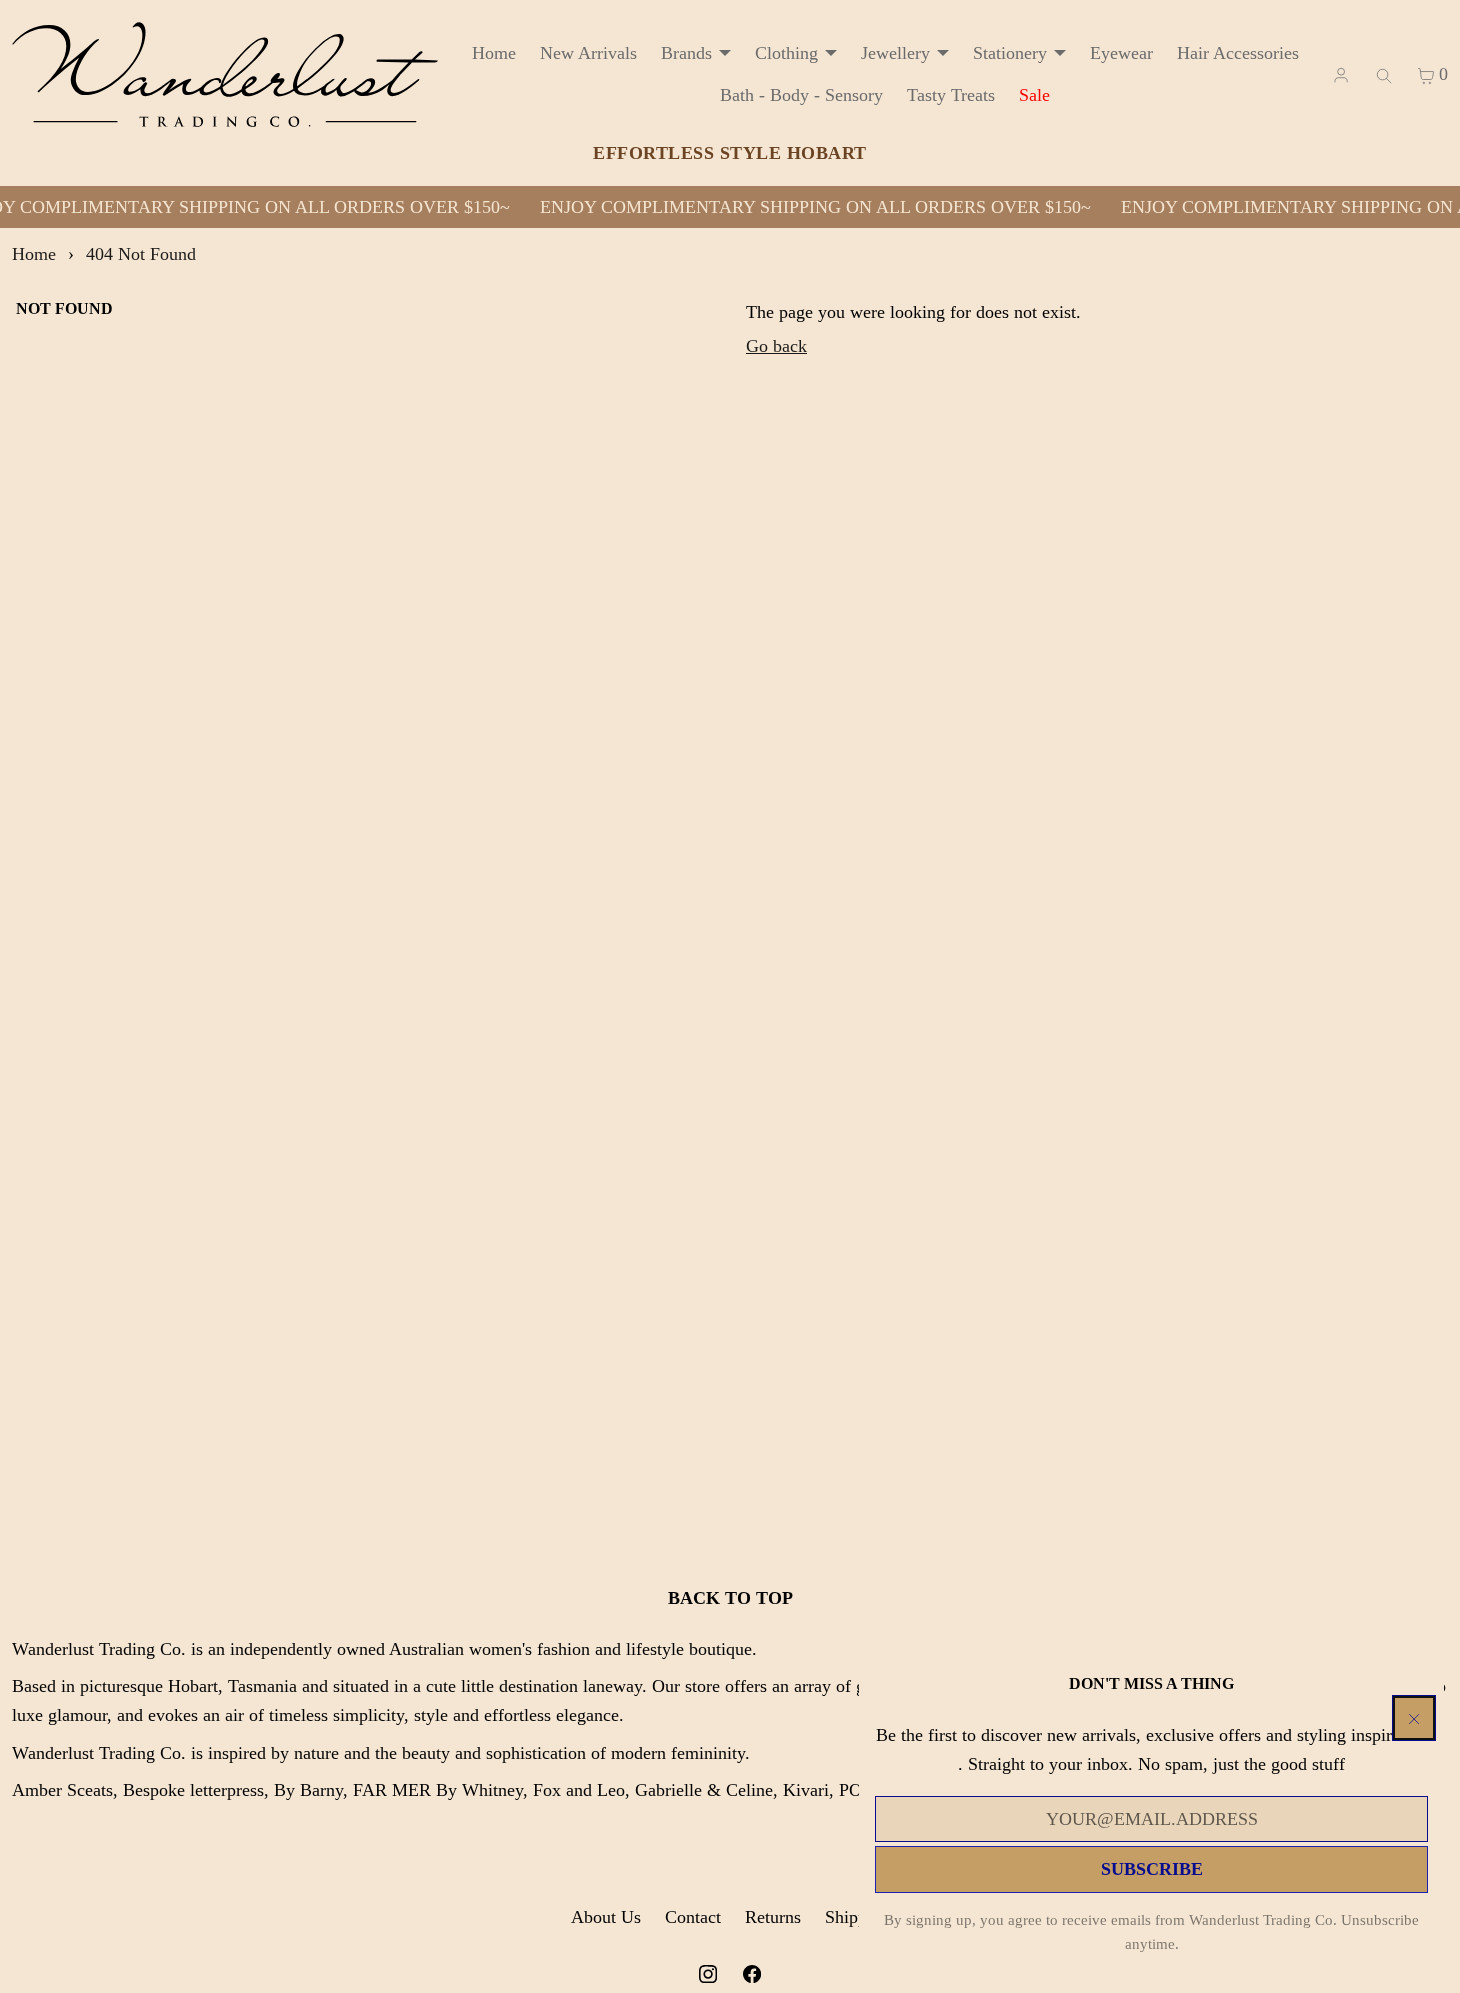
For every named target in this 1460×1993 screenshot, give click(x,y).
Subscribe (1152, 1869)
